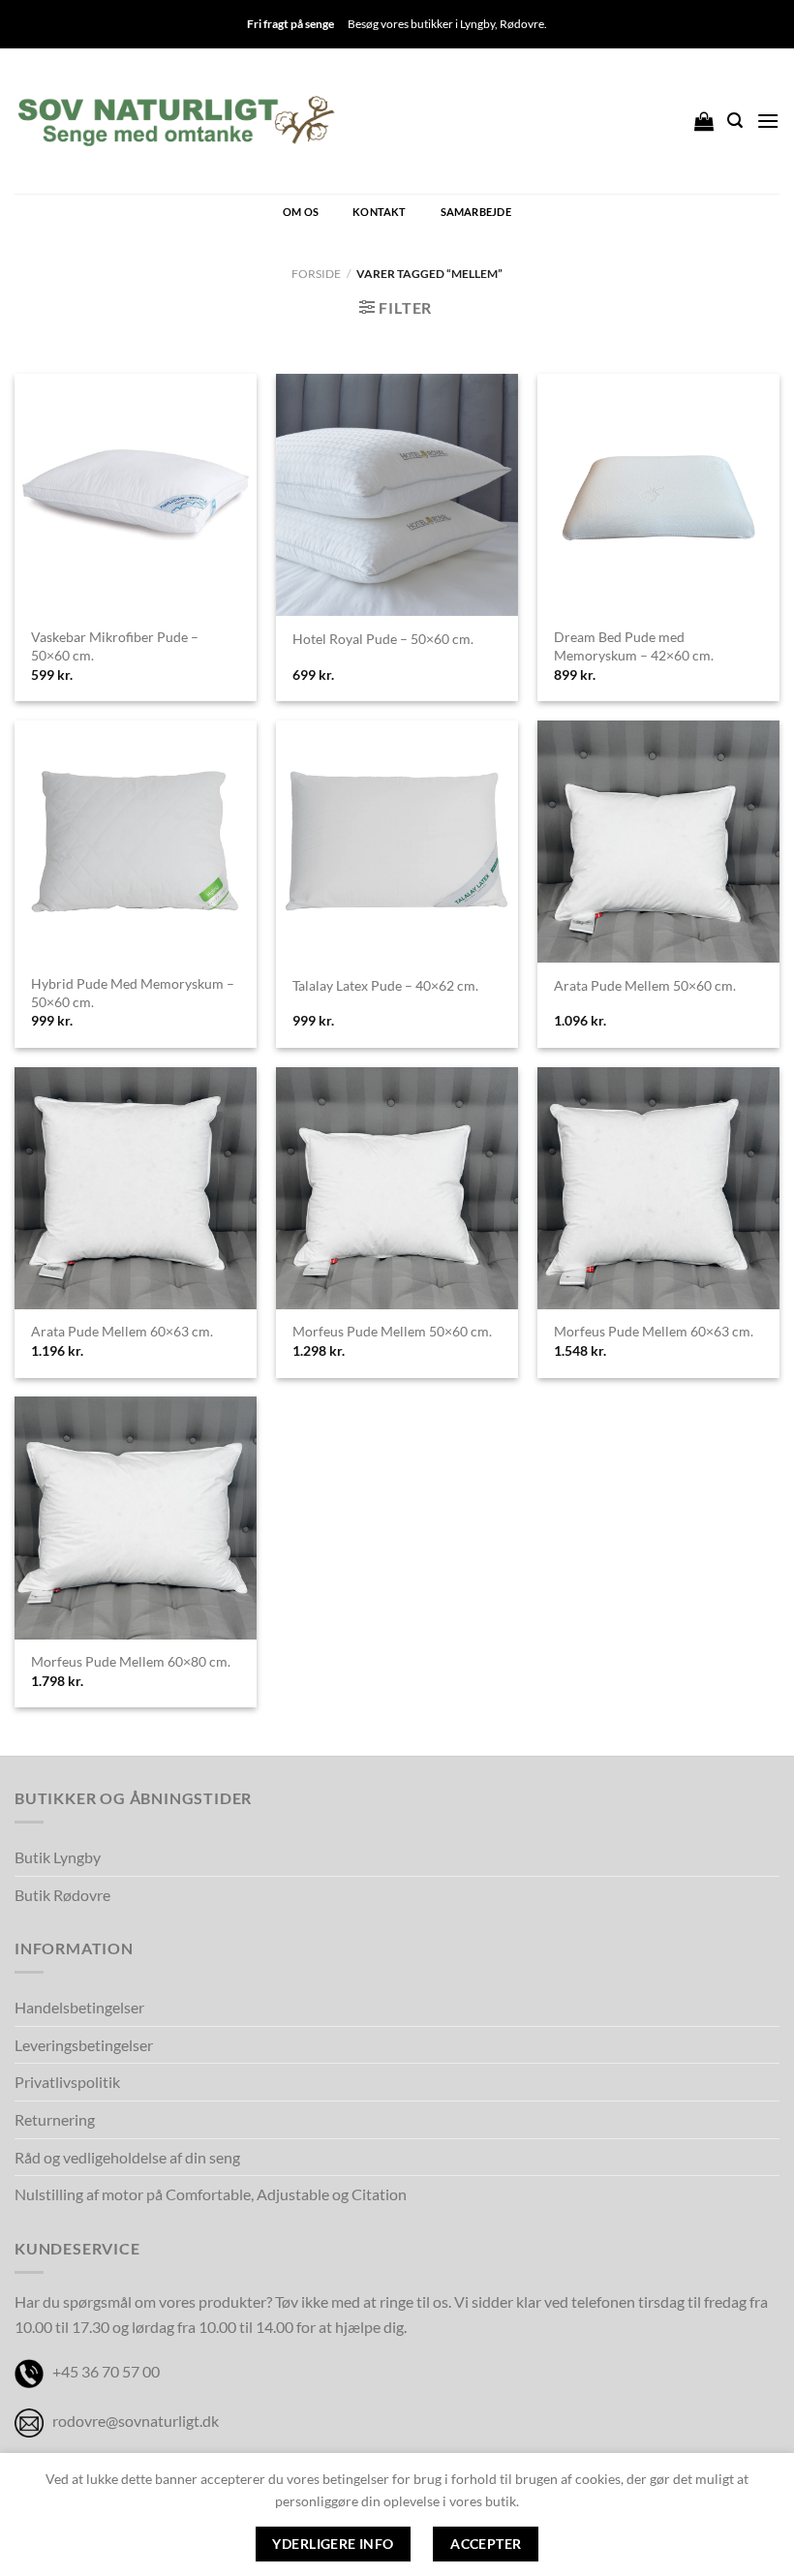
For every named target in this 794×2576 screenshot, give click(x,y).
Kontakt (380, 212)
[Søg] (735, 121)
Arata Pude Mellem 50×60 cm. (645, 985)
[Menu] (768, 121)
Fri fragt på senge (290, 24)
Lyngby (477, 24)
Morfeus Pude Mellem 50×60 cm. (392, 1331)
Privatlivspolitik (67, 2082)
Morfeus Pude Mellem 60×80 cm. (131, 1661)
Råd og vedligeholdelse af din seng (127, 2157)
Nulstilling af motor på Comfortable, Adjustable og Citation (211, 2194)
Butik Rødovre (62, 1895)
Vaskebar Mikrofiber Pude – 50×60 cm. (115, 646)
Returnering (55, 2119)
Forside (316, 274)
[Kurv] (704, 121)
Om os (301, 212)
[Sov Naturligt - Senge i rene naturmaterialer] (176, 121)
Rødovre (522, 24)
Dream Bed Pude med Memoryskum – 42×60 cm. (634, 646)
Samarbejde (476, 212)
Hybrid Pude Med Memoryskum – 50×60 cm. (133, 993)
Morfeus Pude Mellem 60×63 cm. (654, 1331)
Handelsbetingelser (79, 2007)
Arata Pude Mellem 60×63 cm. (122, 1331)
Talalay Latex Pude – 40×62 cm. (385, 985)
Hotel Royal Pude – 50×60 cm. (383, 639)
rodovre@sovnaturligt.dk (136, 2421)
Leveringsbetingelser (84, 2045)
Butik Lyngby (58, 1857)
